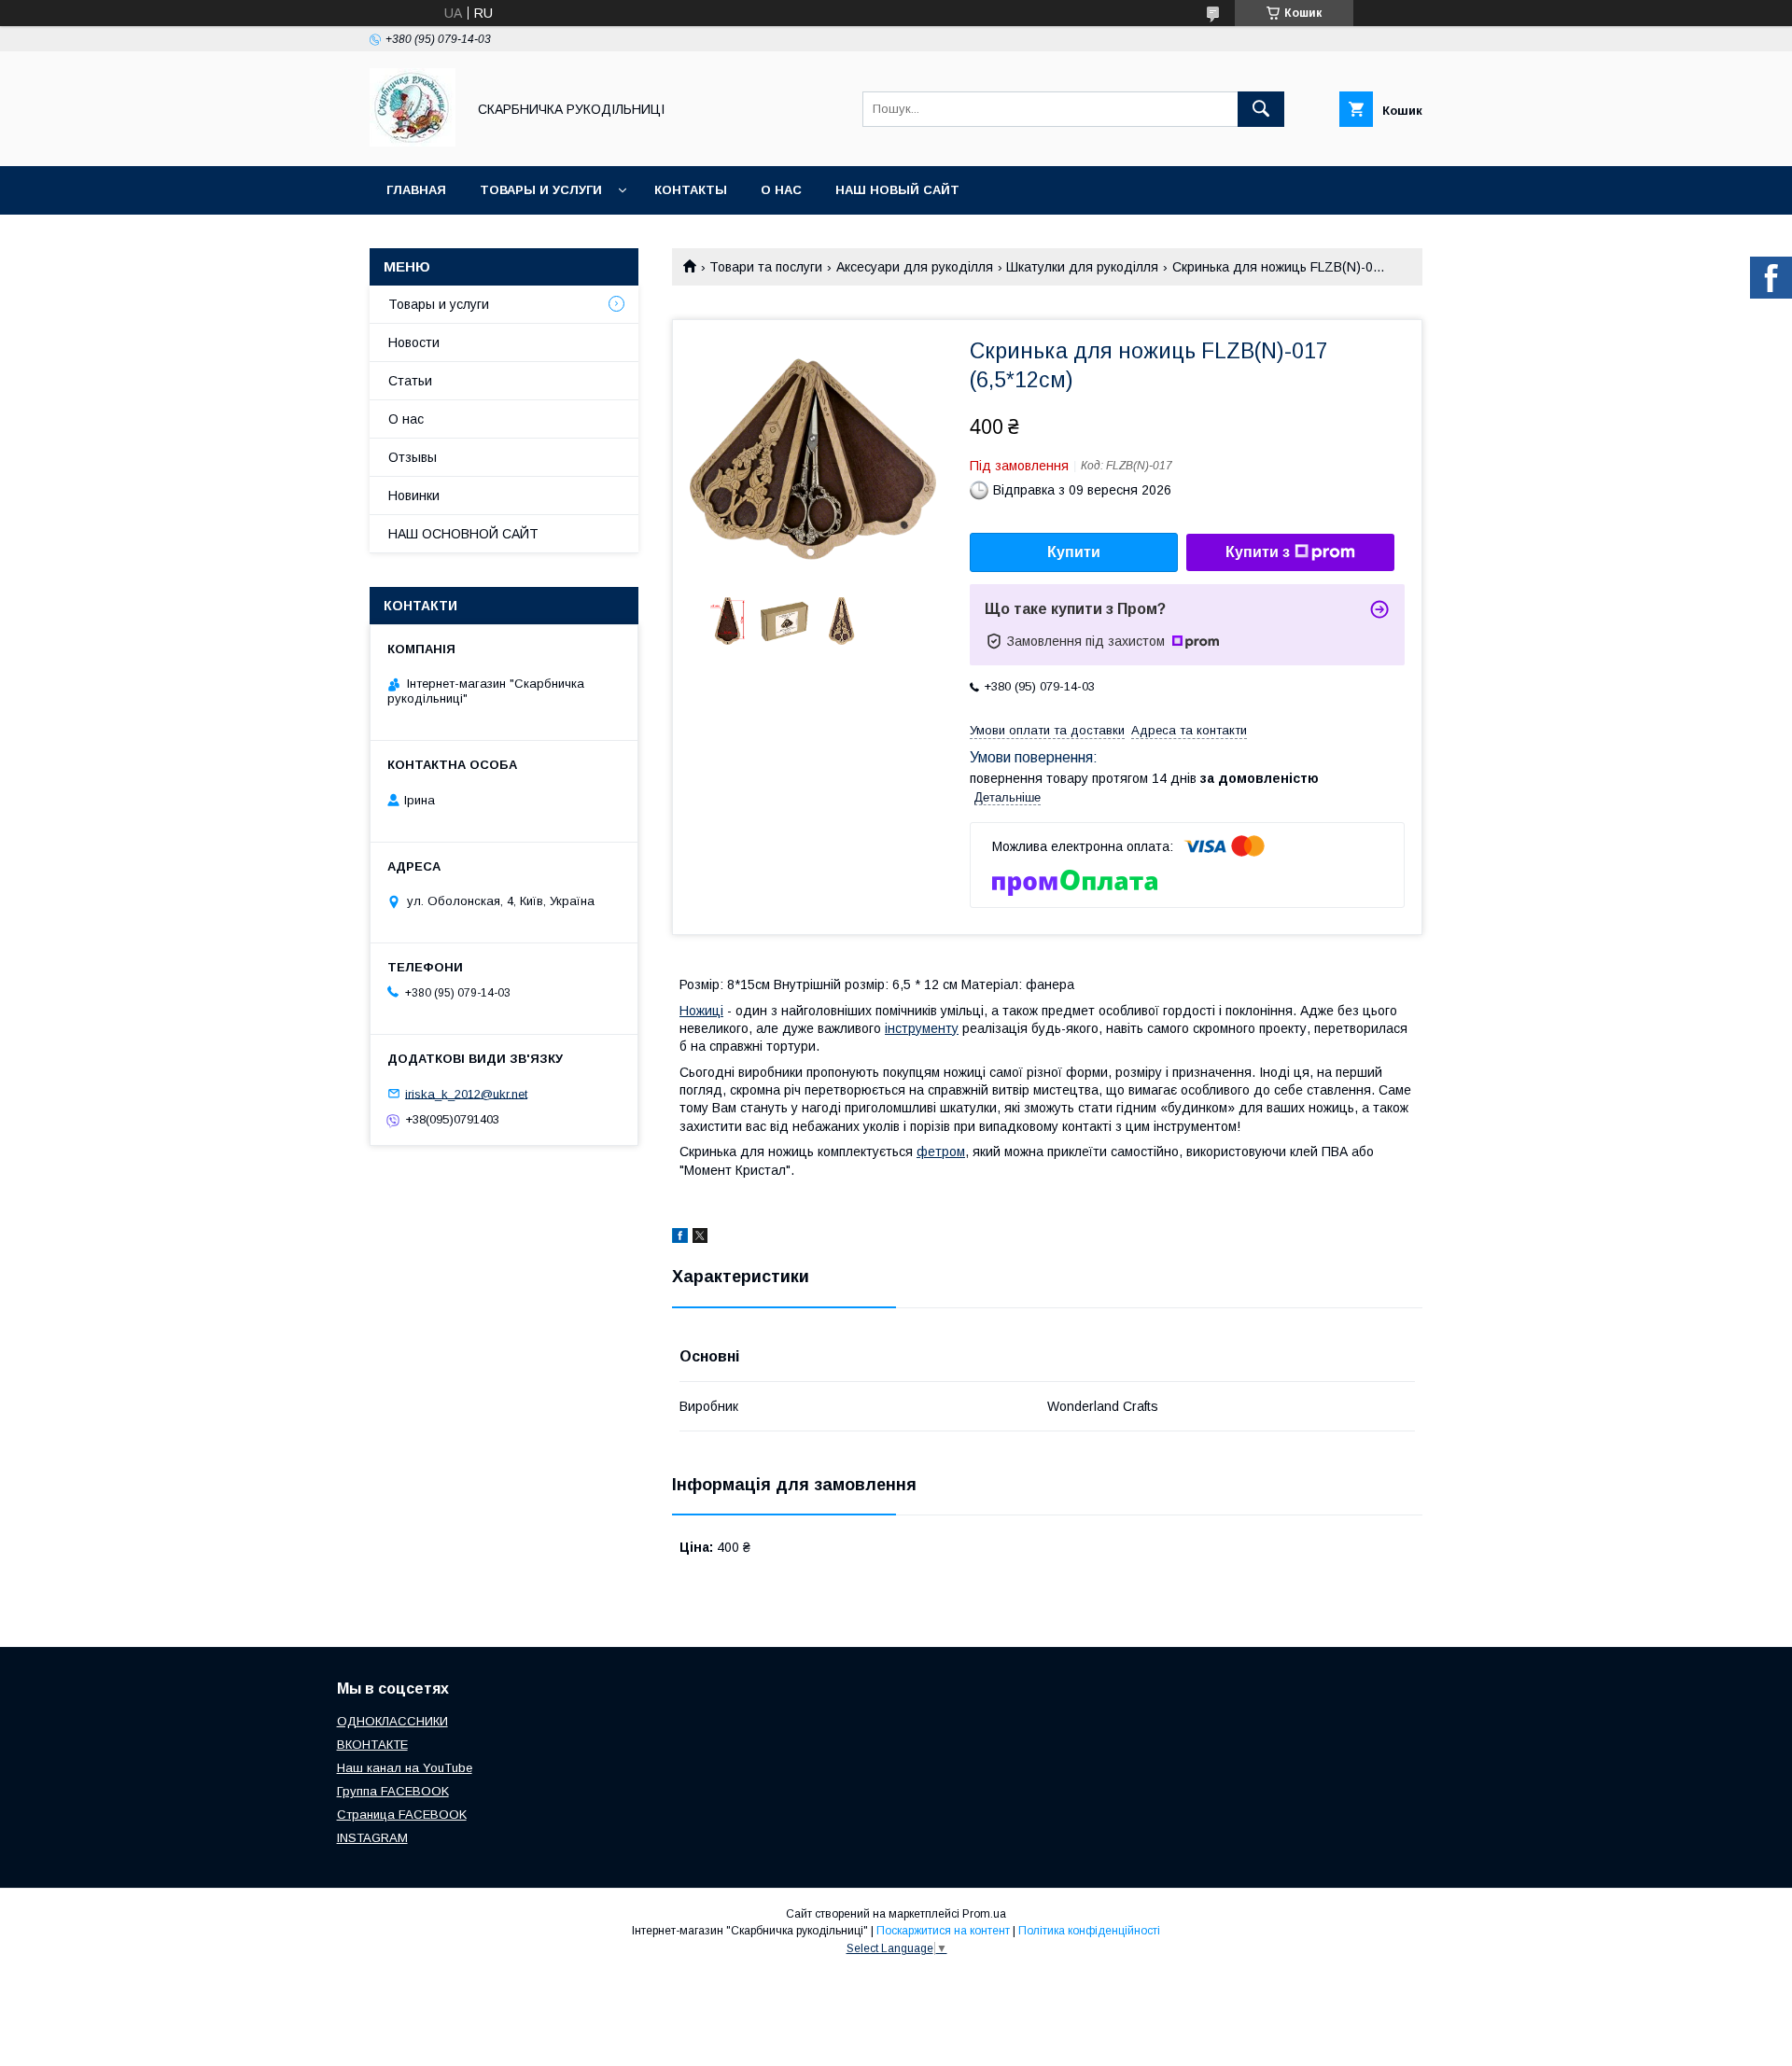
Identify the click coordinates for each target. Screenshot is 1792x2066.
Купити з (1258, 552)
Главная (416, 190)
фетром (941, 1152)
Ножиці (701, 1011)
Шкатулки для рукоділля (1082, 267)
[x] (700, 1238)
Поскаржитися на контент (943, 1931)
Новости (414, 342)
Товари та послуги (766, 267)
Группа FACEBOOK (393, 1791)
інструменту (922, 1028)
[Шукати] (1261, 109)
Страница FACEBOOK (402, 1815)
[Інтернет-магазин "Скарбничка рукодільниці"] (413, 142)
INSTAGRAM (372, 1838)
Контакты (691, 190)
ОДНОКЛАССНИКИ (392, 1721)
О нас (781, 190)
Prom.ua (984, 1914)
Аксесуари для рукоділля (915, 267)
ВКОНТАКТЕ (372, 1745)
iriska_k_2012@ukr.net (466, 1093)
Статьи (410, 381)
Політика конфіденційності (1089, 1931)
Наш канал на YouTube (405, 1768)
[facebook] (680, 1238)
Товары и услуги (541, 190)
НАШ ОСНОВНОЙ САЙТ (463, 534)
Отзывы (413, 457)
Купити (1074, 552)
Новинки (414, 496)
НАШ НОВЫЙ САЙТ (897, 190)
